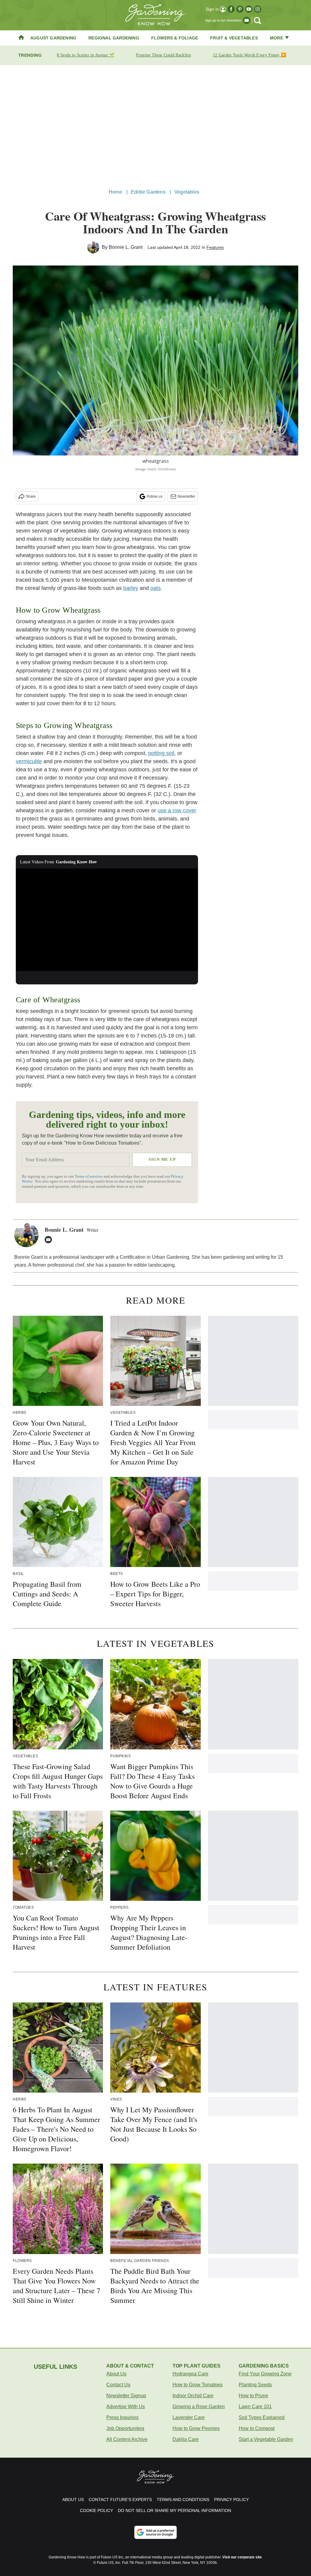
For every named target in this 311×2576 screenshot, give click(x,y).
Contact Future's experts (120, 2500)
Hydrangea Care (190, 2374)
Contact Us (118, 2385)
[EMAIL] (50, 1240)
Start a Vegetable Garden (266, 2439)
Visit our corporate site (242, 2557)
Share (31, 496)
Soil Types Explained (262, 2417)
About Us (116, 2374)
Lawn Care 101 (255, 2407)
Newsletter (186, 496)
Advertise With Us (126, 2407)
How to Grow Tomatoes (198, 2385)
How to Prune (253, 2396)
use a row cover (177, 811)
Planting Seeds (255, 2385)
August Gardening (53, 38)
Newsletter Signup (126, 2396)
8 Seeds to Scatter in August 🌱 (85, 55)
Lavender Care (189, 2417)
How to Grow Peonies (196, 2428)
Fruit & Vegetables (234, 38)
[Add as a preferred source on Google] (155, 2532)
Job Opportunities (125, 2428)
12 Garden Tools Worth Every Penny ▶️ (250, 55)
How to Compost (257, 2428)
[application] (107, 920)
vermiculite (29, 761)
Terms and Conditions (183, 2500)
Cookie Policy (96, 2510)
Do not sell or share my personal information (174, 2510)
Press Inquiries (122, 2417)
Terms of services (89, 1176)
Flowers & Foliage (175, 38)
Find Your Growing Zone (265, 2374)
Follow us (155, 496)
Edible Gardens (148, 192)
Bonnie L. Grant (126, 247)
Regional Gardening (114, 38)
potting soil (161, 753)
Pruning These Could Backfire (163, 55)
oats (155, 588)
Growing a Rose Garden (199, 2407)
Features (215, 247)
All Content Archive (127, 2439)
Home (115, 192)
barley (131, 588)
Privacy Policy (231, 2500)
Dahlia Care (186, 2439)
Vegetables (187, 192)
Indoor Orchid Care (193, 2396)
